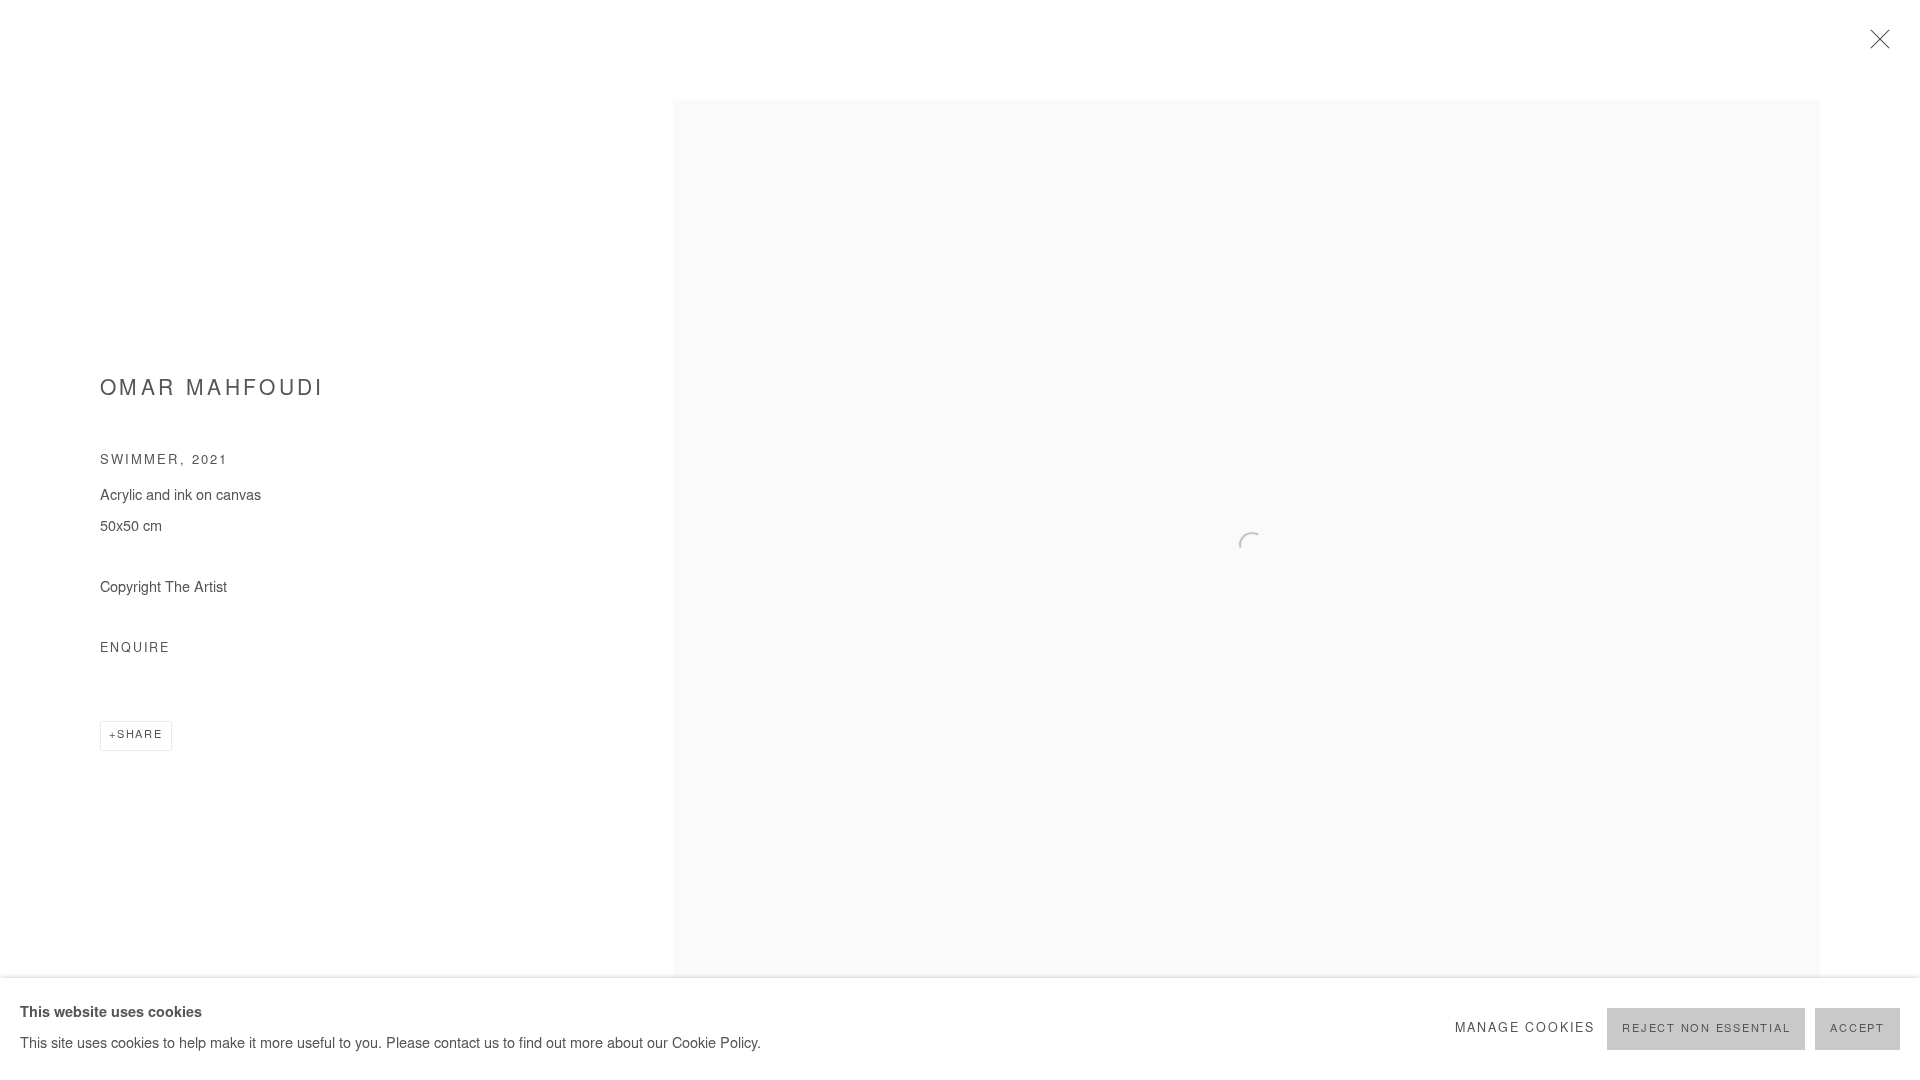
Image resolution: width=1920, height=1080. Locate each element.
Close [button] (1875, 45)
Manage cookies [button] (1525, 1029)
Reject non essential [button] (1706, 1029)
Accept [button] (1857, 1029)
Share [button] (140, 735)
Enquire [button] (135, 649)
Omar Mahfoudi (212, 390)
